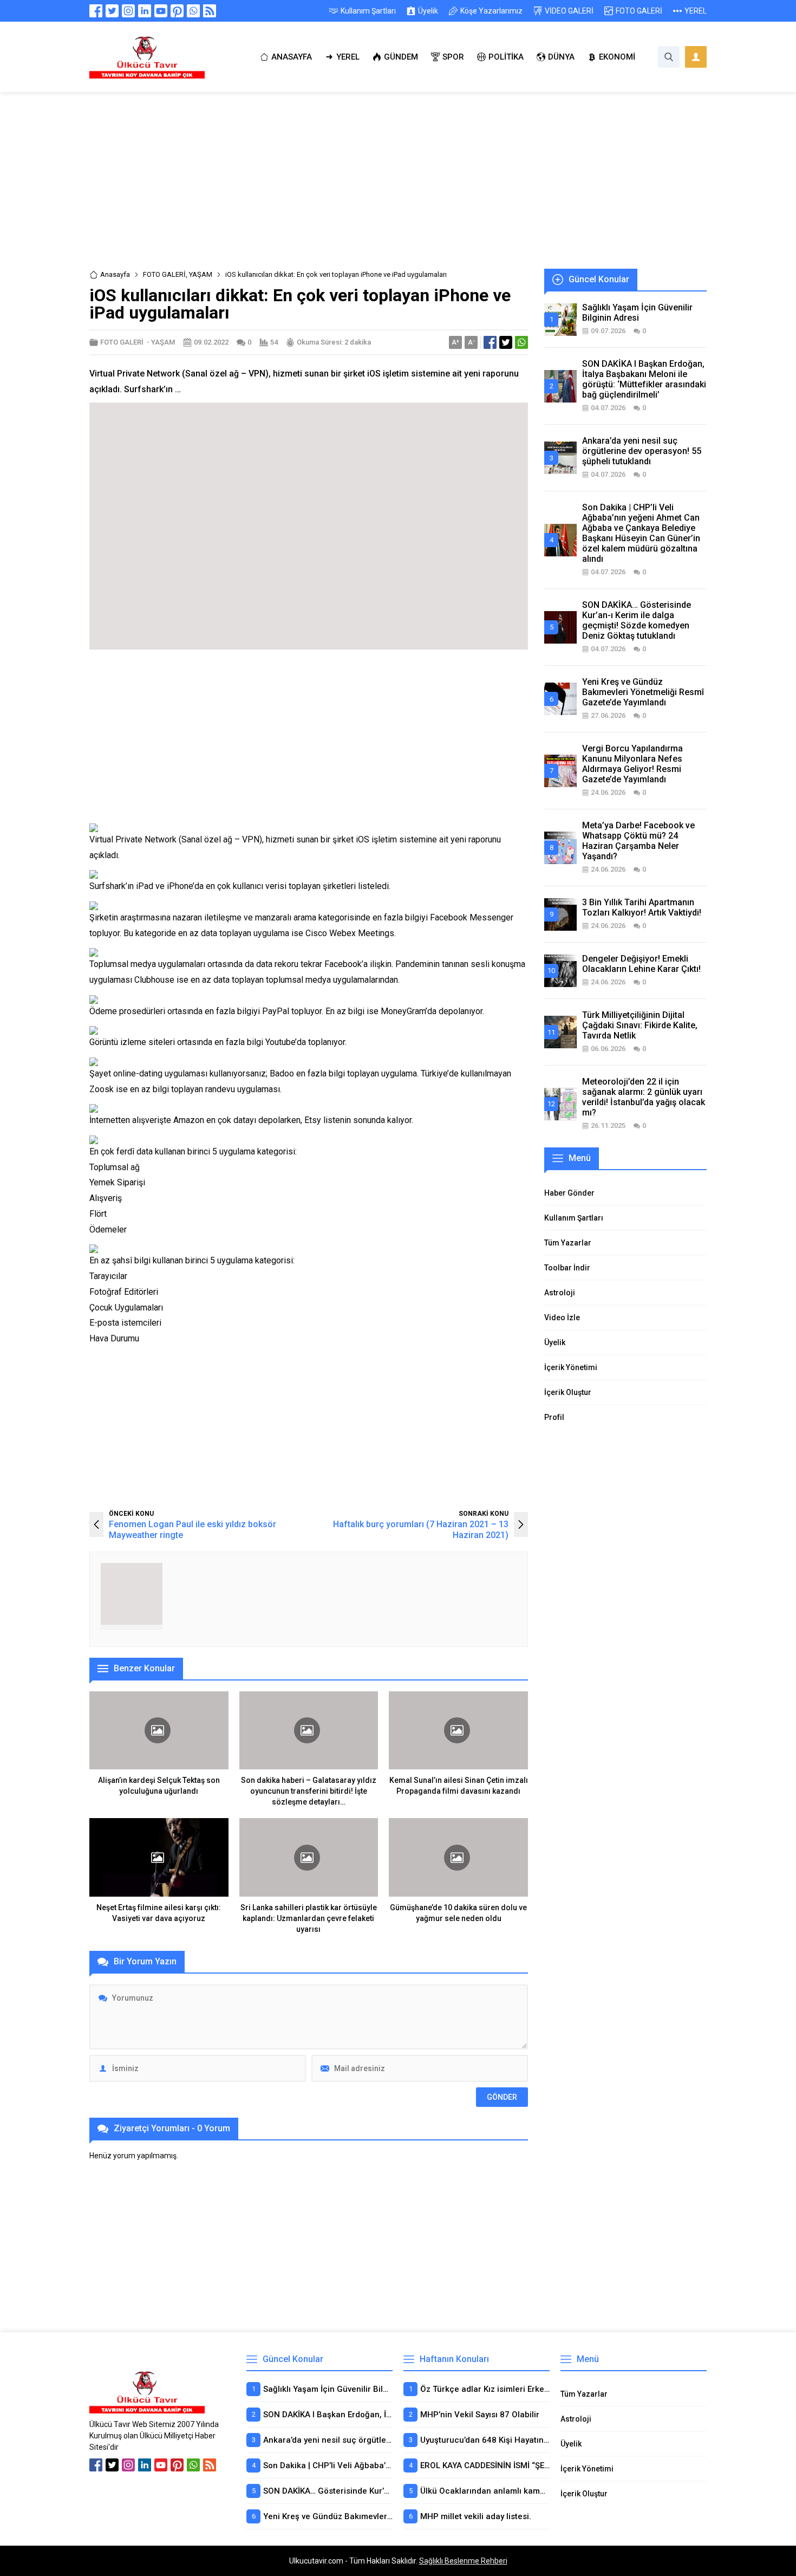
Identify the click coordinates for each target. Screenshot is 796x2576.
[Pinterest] (177, 11)
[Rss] (210, 11)
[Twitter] (112, 11)
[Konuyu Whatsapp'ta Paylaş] (521, 342)
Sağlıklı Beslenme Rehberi (463, 2561)
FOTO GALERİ (164, 274)
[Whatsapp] (193, 11)
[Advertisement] (398, 189)
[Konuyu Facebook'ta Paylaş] (490, 342)
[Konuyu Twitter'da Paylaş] (506, 342)
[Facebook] (96, 11)
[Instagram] (128, 11)
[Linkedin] (145, 11)
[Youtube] (161, 11)
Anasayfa (115, 274)
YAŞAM (201, 274)
